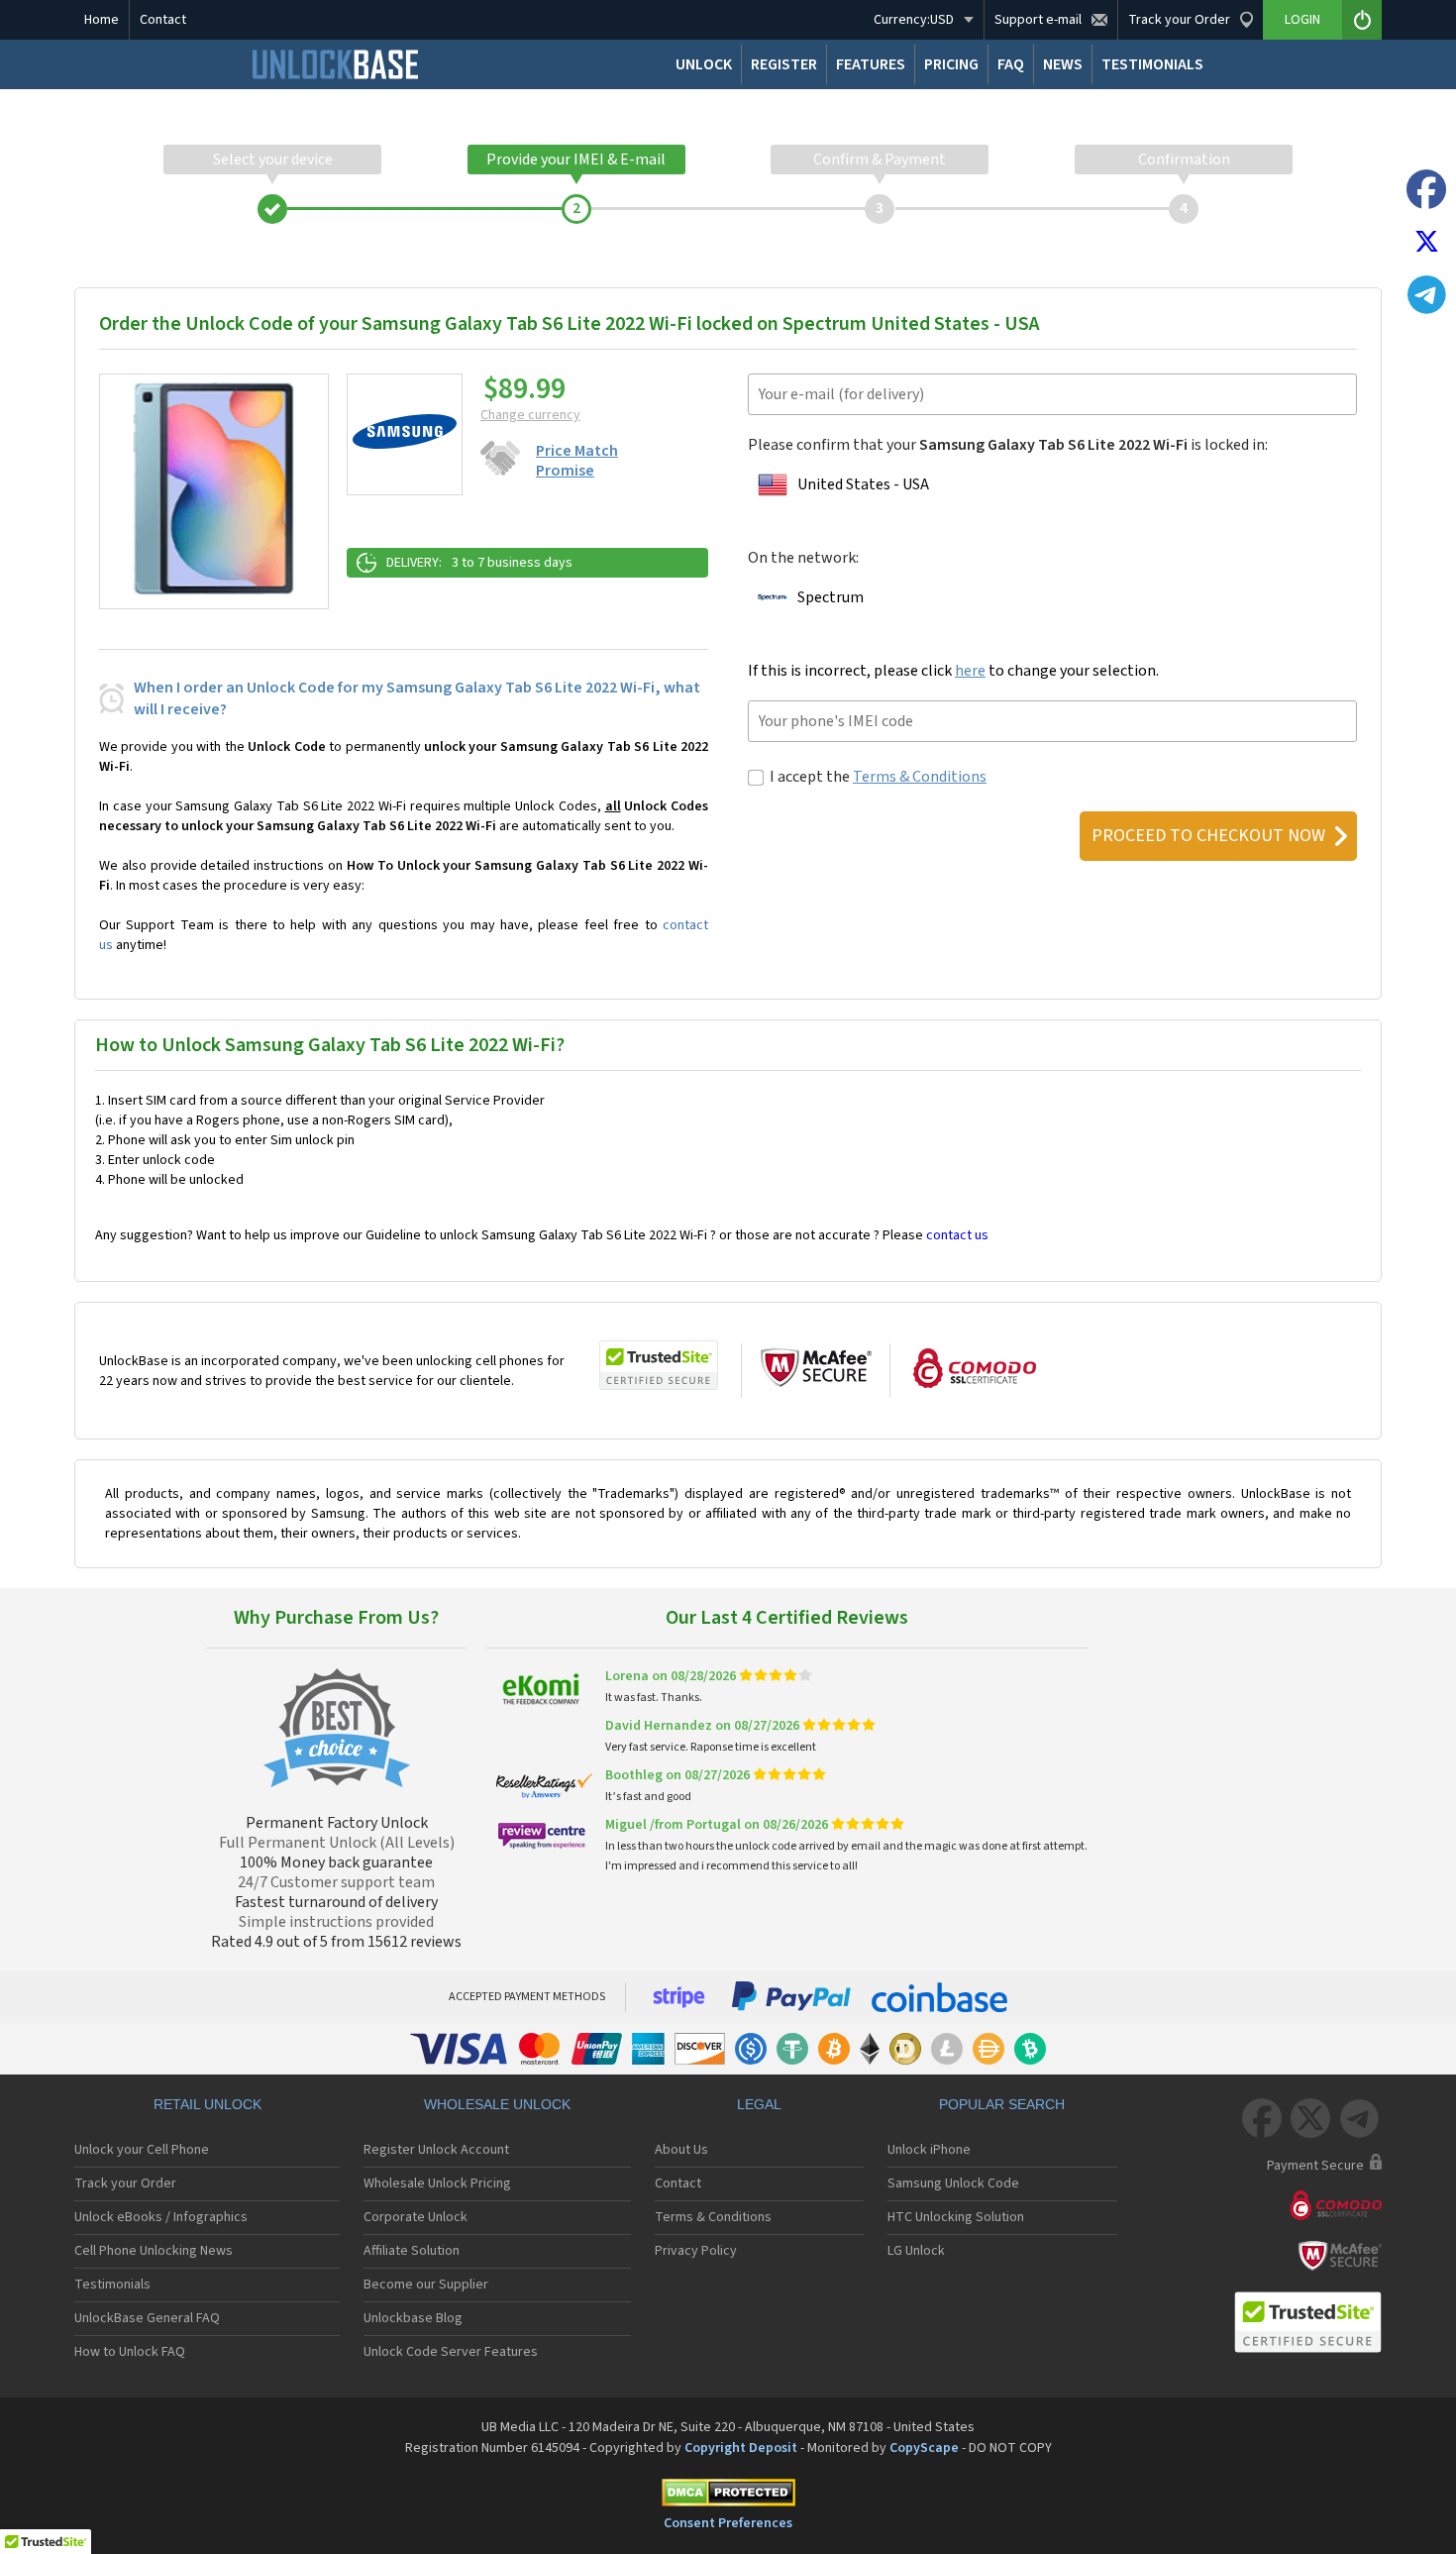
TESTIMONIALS (1152, 64)
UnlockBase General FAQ (147, 2318)
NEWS (1063, 64)
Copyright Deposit (741, 2448)
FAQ (1011, 64)
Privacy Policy (696, 2251)
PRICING (951, 64)
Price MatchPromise (577, 461)
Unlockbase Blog (413, 2318)
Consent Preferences (728, 2523)
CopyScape (924, 2448)
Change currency (530, 415)
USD (914, 20)
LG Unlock (916, 2251)
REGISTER (784, 64)
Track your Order (125, 2183)
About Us (681, 2150)
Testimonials (112, 2285)
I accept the (878, 777)
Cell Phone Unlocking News (154, 2251)
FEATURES (871, 64)
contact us (957, 1235)
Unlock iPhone (929, 2150)
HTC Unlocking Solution (956, 2217)
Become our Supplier (426, 2285)
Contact (163, 20)
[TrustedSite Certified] (659, 1365)
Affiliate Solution (412, 2251)
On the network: (803, 558)
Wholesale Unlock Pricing (437, 2183)
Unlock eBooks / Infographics (161, 2217)
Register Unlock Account (436, 2150)
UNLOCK (704, 64)
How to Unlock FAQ (130, 2352)
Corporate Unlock (416, 2217)
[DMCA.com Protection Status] (728, 2496)
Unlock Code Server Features (451, 2352)
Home (102, 20)
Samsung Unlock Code (953, 2183)
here (970, 671)
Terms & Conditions (920, 777)
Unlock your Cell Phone (142, 2150)
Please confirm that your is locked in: (1008, 445)
